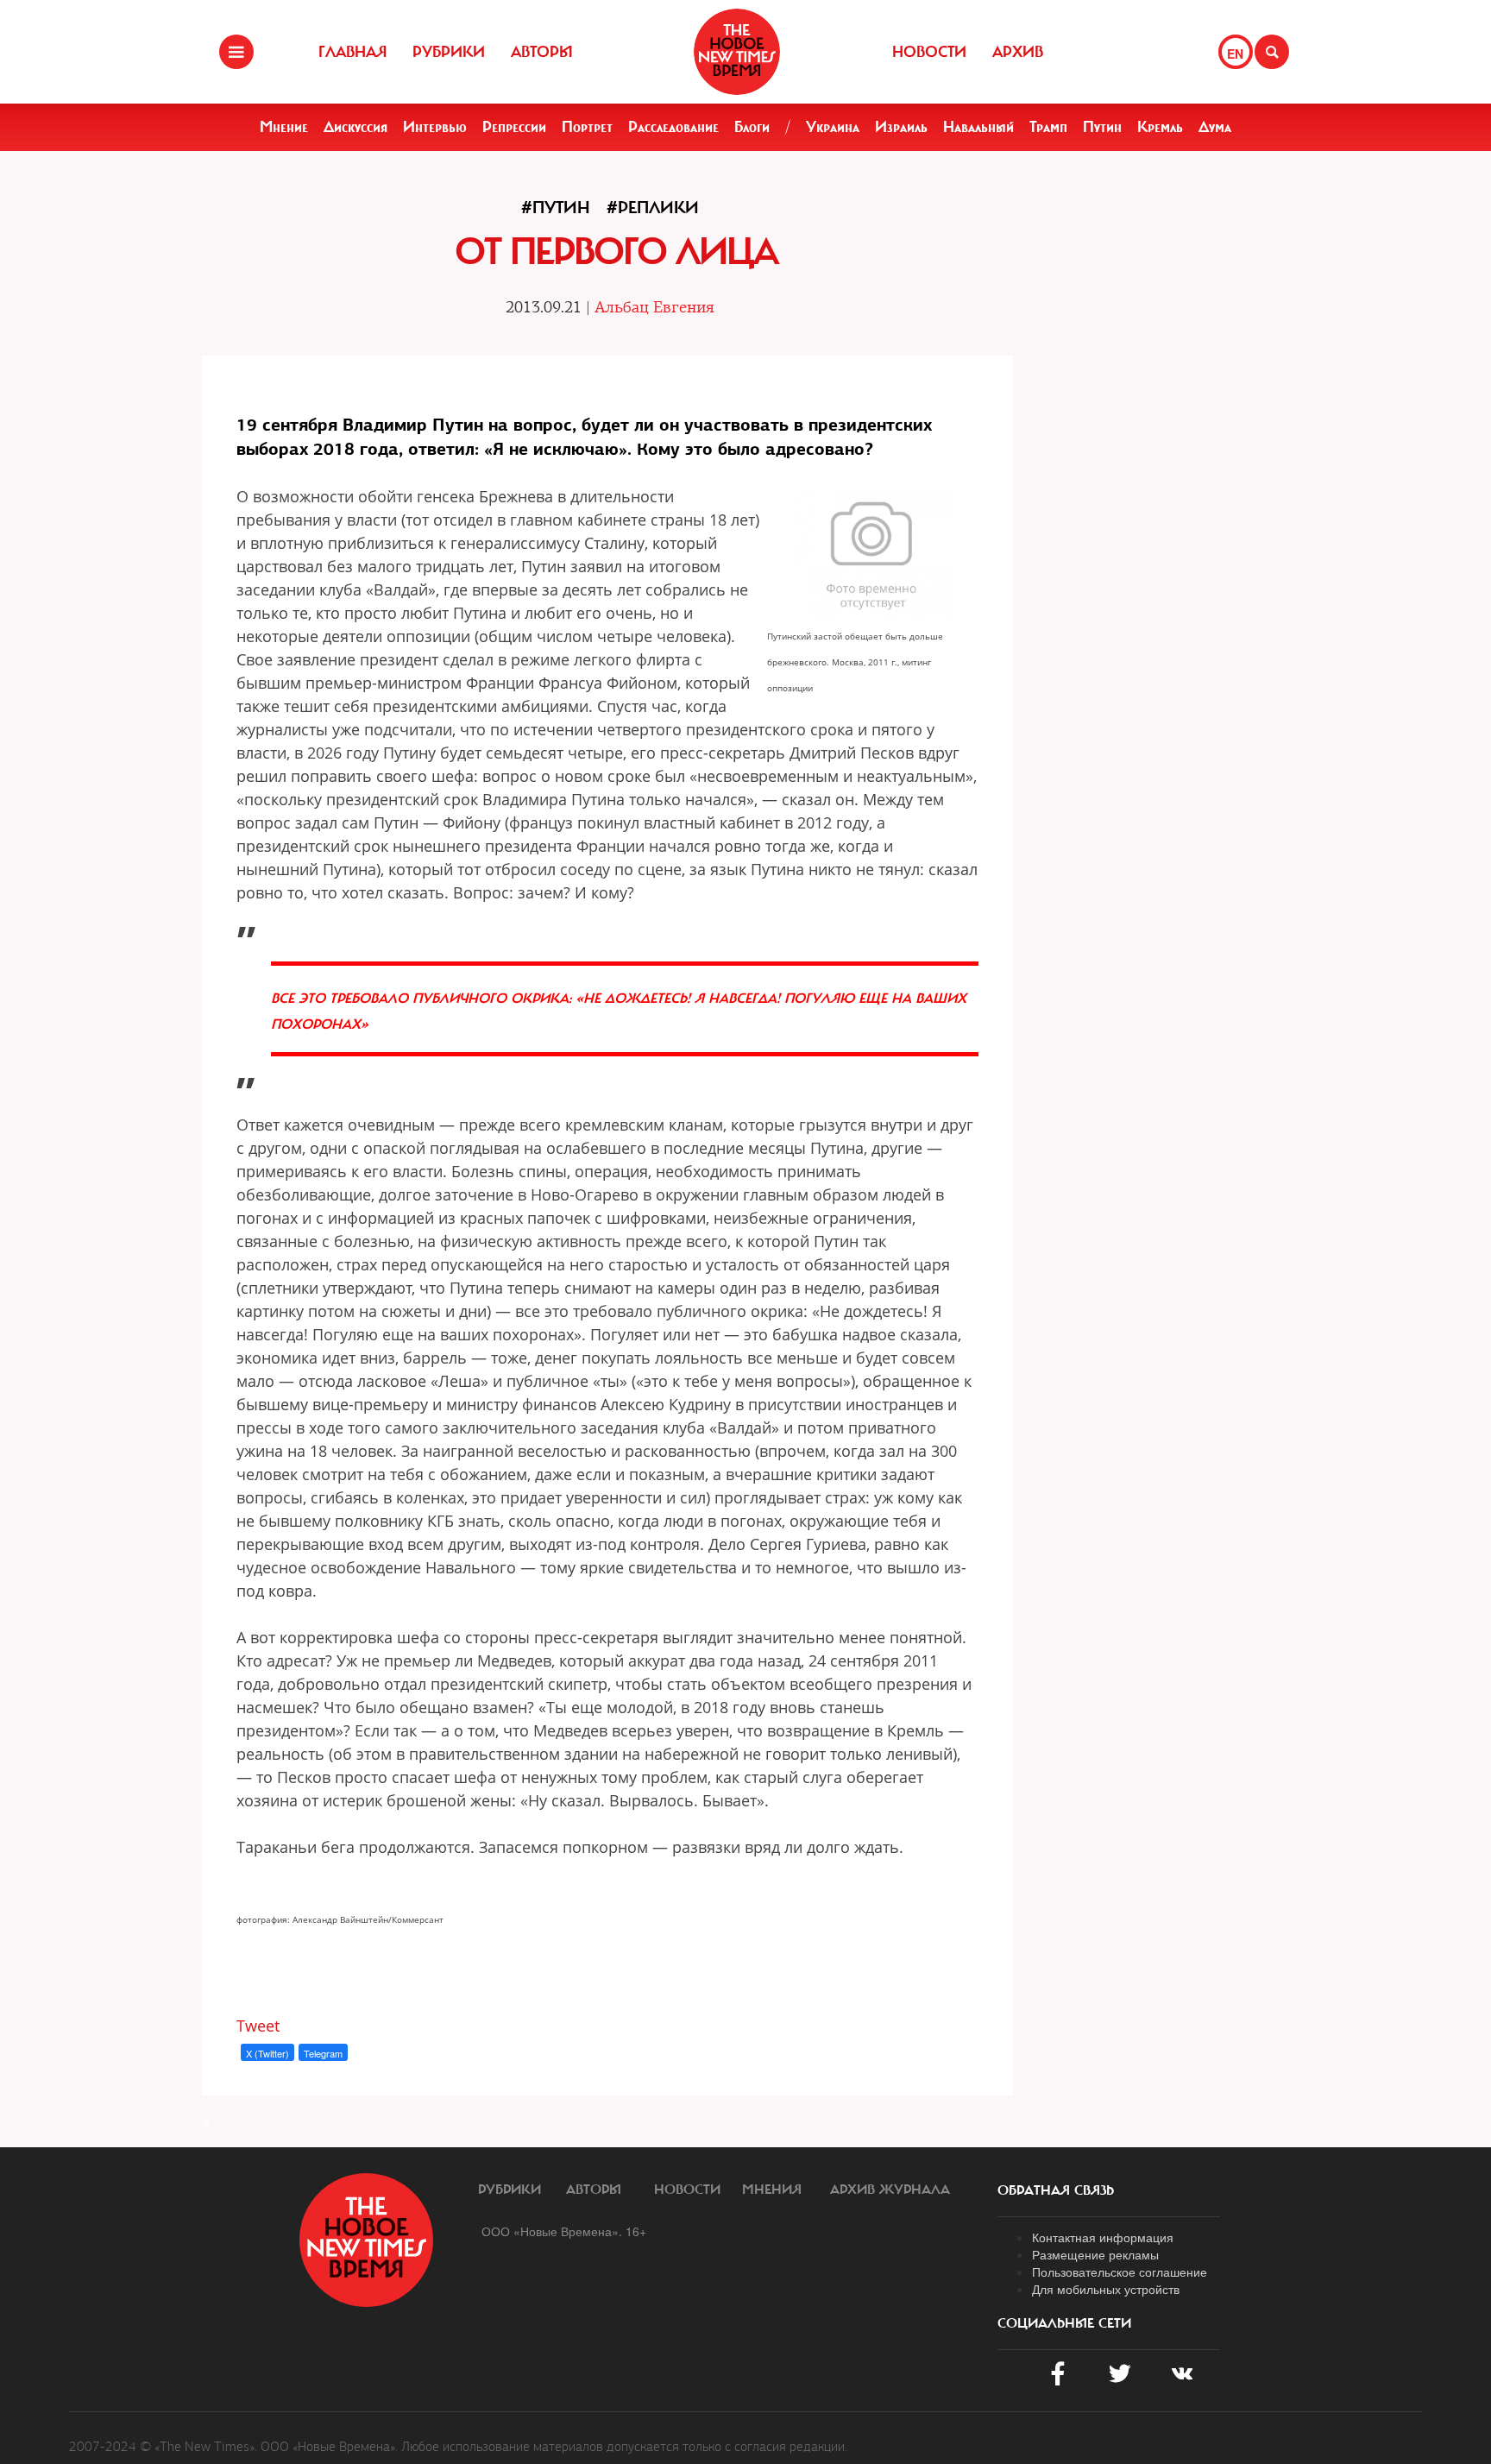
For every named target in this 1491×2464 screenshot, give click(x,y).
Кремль (1160, 127)
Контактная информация (1103, 2237)
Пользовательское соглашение (1120, 2272)
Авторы (542, 52)
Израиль (901, 127)
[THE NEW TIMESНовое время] (737, 52)
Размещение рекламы (1095, 2254)
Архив (1018, 52)
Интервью (435, 127)
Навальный (978, 127)
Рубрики (449, 52)
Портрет (587, 127)
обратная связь (1056, 2190)
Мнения (772, 2190)
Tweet (258, 2026)
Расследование (673, 127)
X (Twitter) (267, 2053)
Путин (1102, 127)
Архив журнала (890, 2190)
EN (1235, 54)
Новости (929, 52)
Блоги (752, 127)
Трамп (1048, 127)
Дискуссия (355, 127)
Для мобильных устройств (1106, 2289)
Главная (352, 52)
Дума (1215, 127)
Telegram (323, 2053)
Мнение (284, 127)
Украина (833, 127)
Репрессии (514, 127)
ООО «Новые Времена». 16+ (564, 2231)
